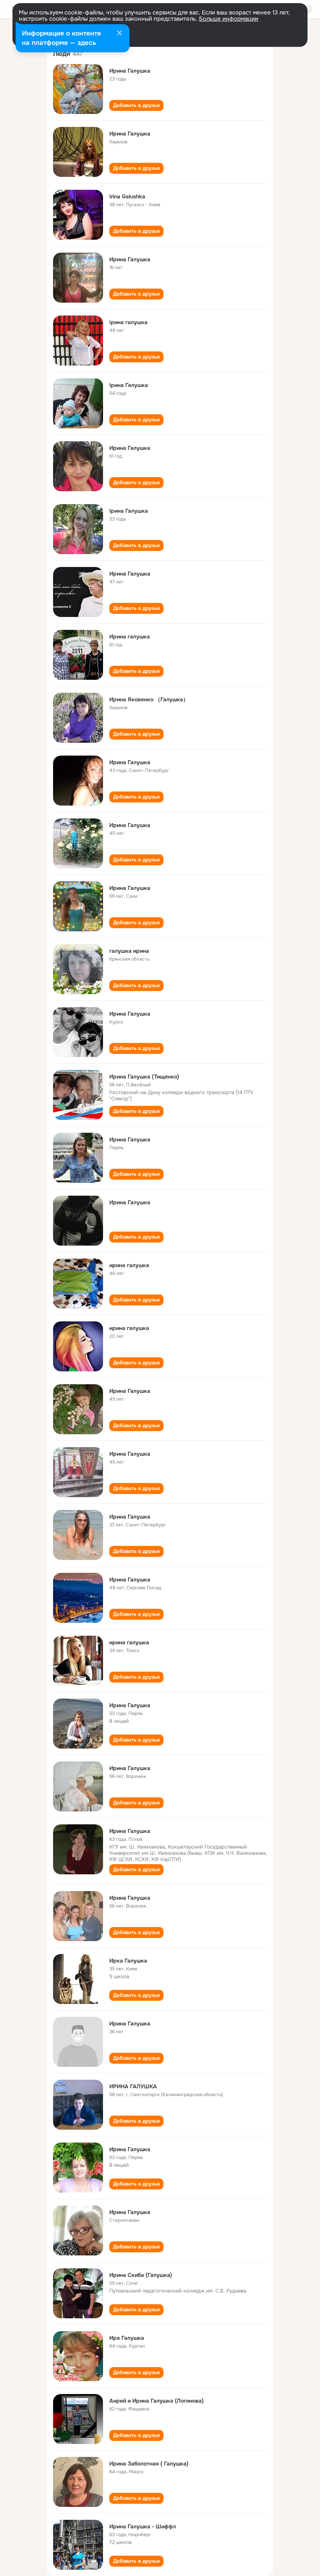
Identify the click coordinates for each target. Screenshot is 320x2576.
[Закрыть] (119, 34)
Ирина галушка (130, 636)
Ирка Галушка (128, 1961)
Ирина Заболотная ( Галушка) (149, 2464)
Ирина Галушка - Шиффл (143, 2526)
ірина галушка (128, 322)
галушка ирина (129, 951)
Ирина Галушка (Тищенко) (144, 1077)
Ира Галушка (127, 2338)
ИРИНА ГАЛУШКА (133, 2086)
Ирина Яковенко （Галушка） (149, 699)
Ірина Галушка (129, 385)
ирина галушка (129, 1265)
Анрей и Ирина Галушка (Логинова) (156, 2401)
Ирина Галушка (130, 71)
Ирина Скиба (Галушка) (141, 2275)
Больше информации (229, 19)
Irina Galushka (127, 196)
